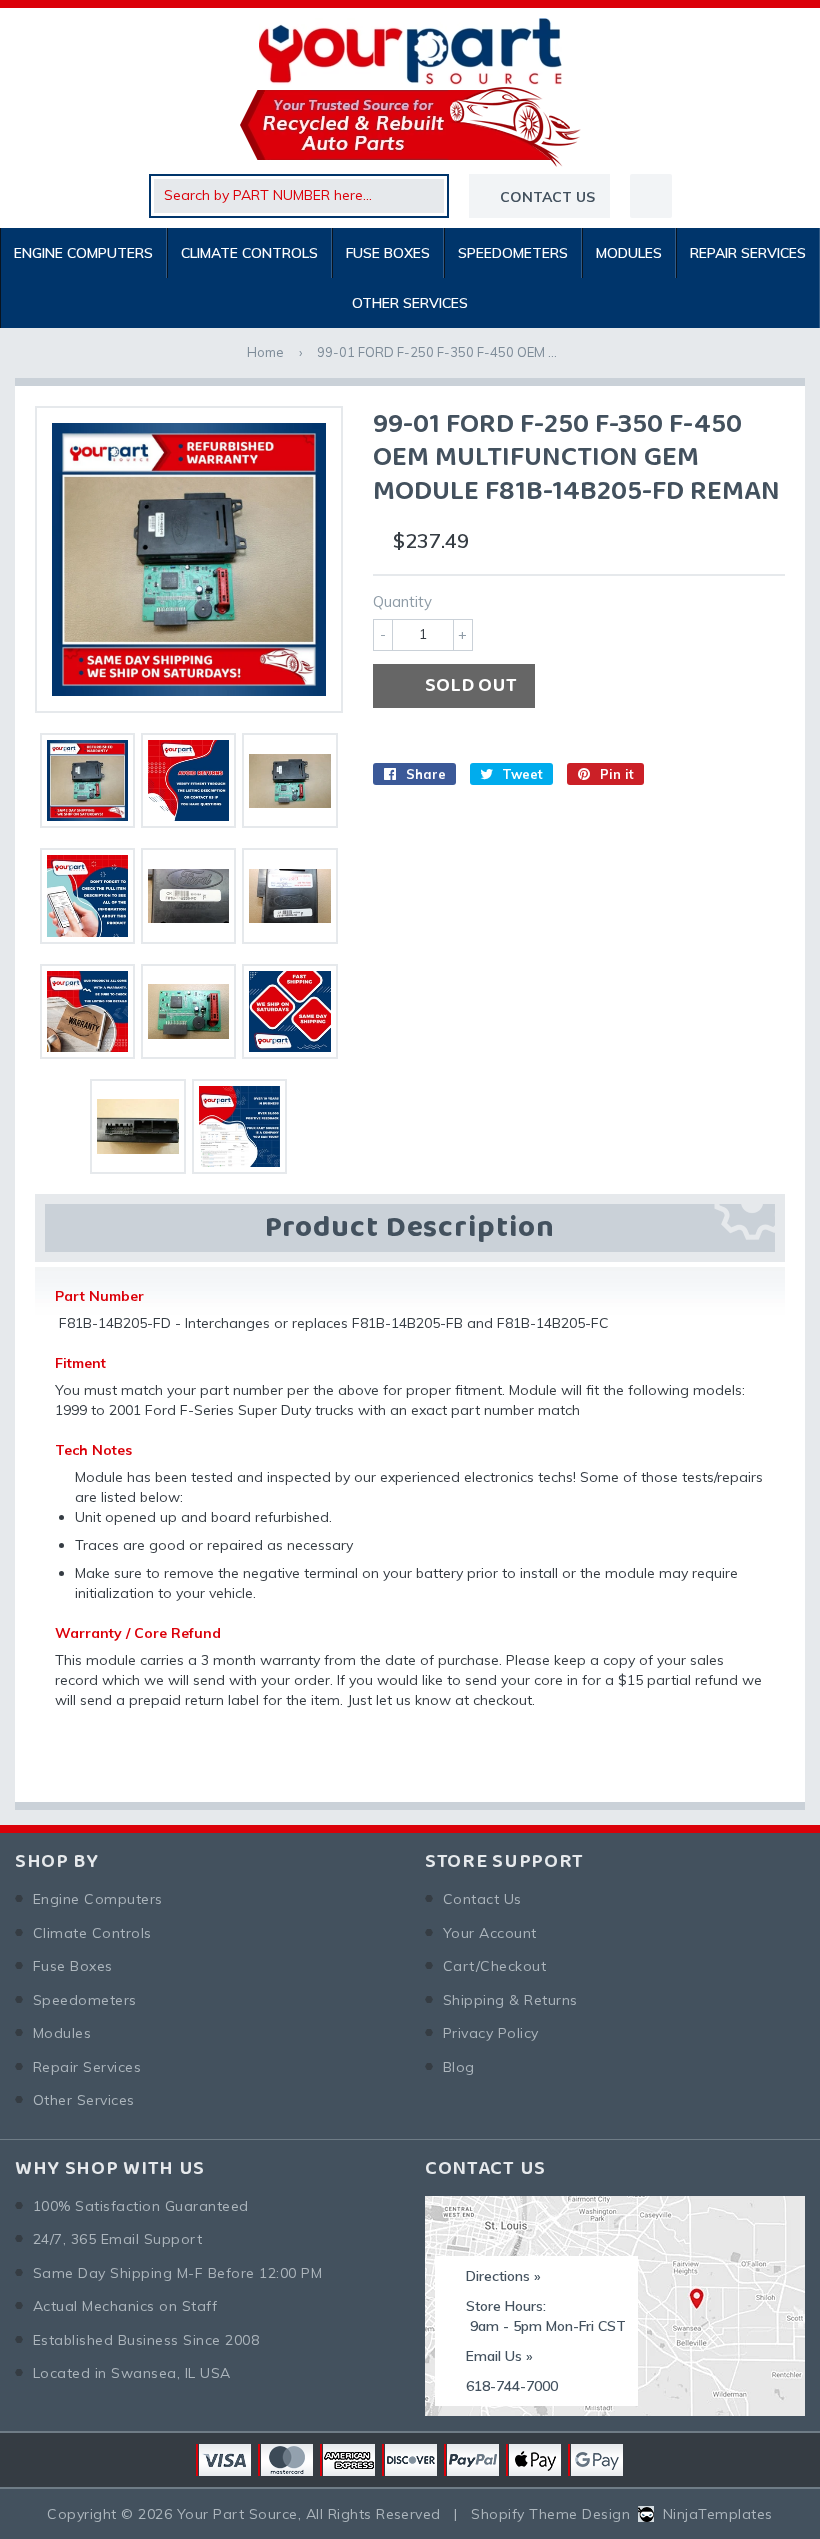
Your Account (490, 1933)
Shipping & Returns (510, 2000)
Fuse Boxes (388, 253)
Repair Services (748, 253)
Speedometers (513, 253)
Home (265, 352)
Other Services (410, 303)
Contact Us (482, 1899)
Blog (459, 2067)
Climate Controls (249, 253)
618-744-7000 (512, 2386)
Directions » (503, 2276)
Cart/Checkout (494, 1966)
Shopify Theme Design (550, 2514)
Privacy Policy (491, 2033)
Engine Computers (83, 253)
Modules (629, 253)
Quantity (402, 601)
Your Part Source (237, 2514)
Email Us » (499, 2356)
